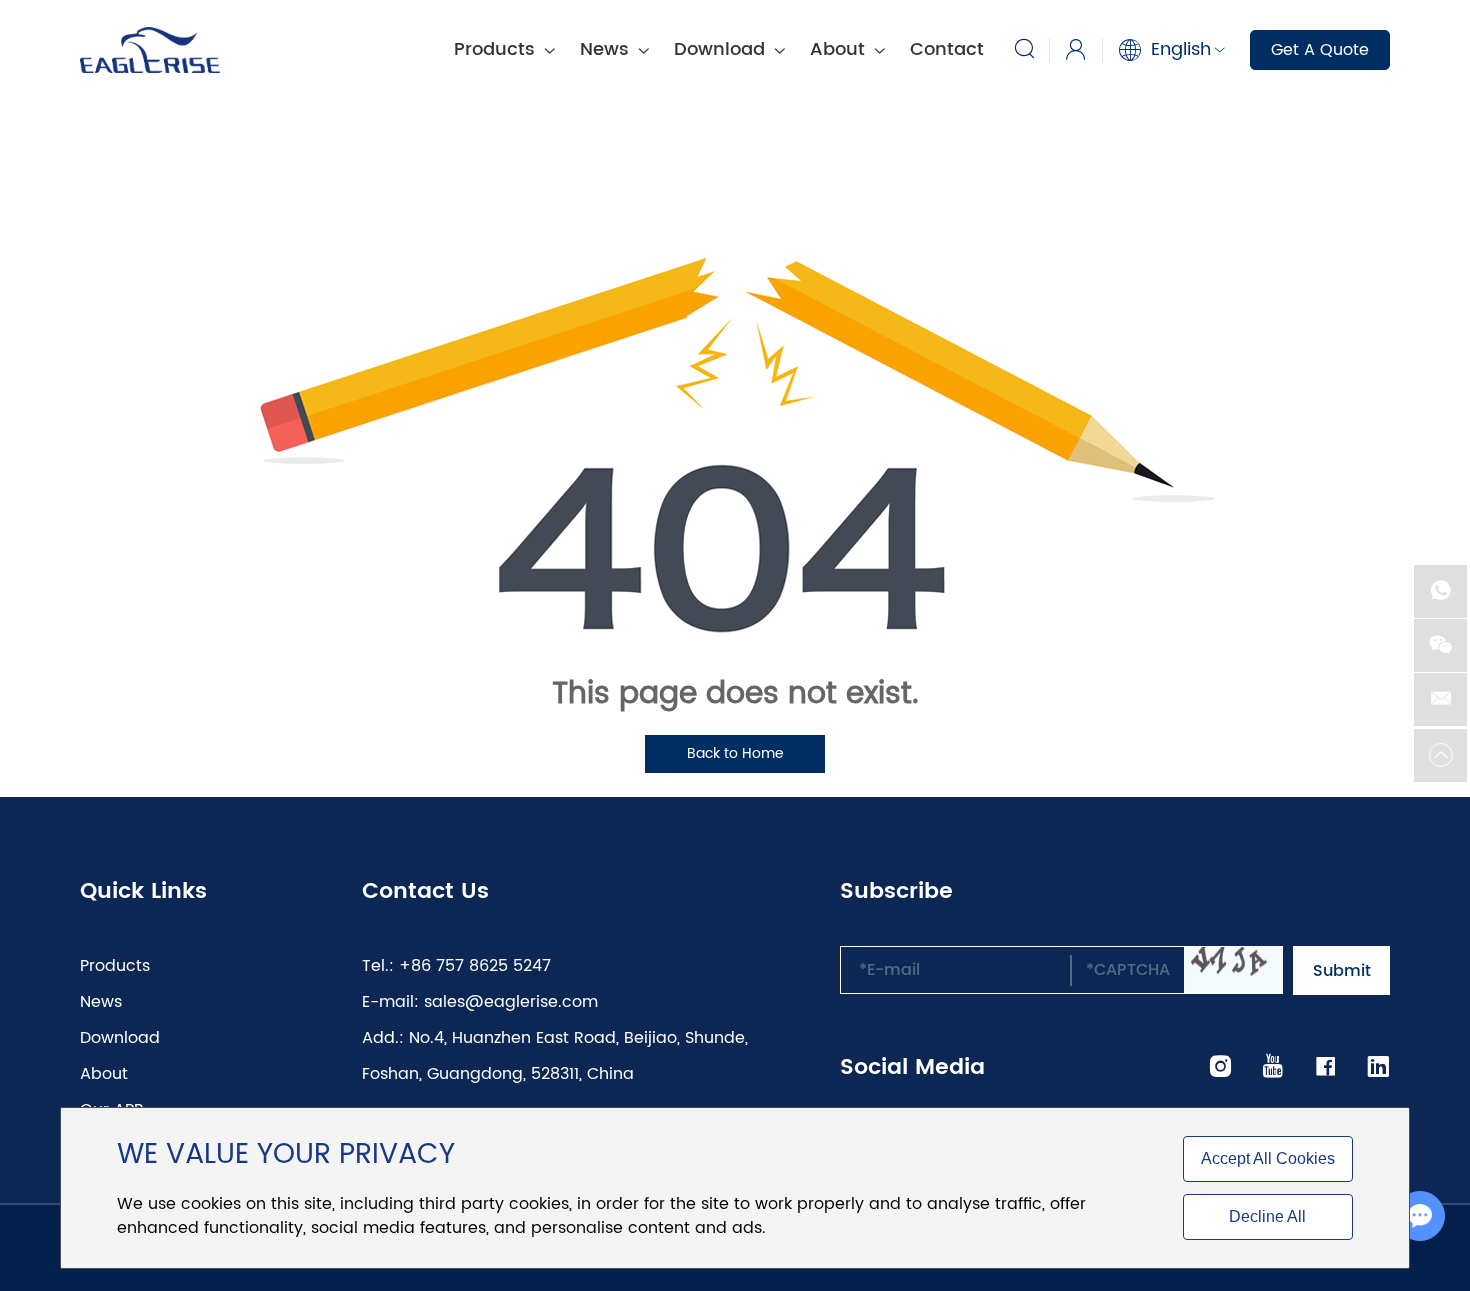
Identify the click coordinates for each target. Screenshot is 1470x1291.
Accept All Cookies (1268, 1158)
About (840, 49)
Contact (947, 49)
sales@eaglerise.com (511, 1002)
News (607, 49)
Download (722, 49)
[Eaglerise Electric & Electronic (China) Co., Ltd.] (150, 50)
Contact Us (425, 892)
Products (115, 966)
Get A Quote (1320, 50)
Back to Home (735, 753)
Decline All (1267, 1216)
